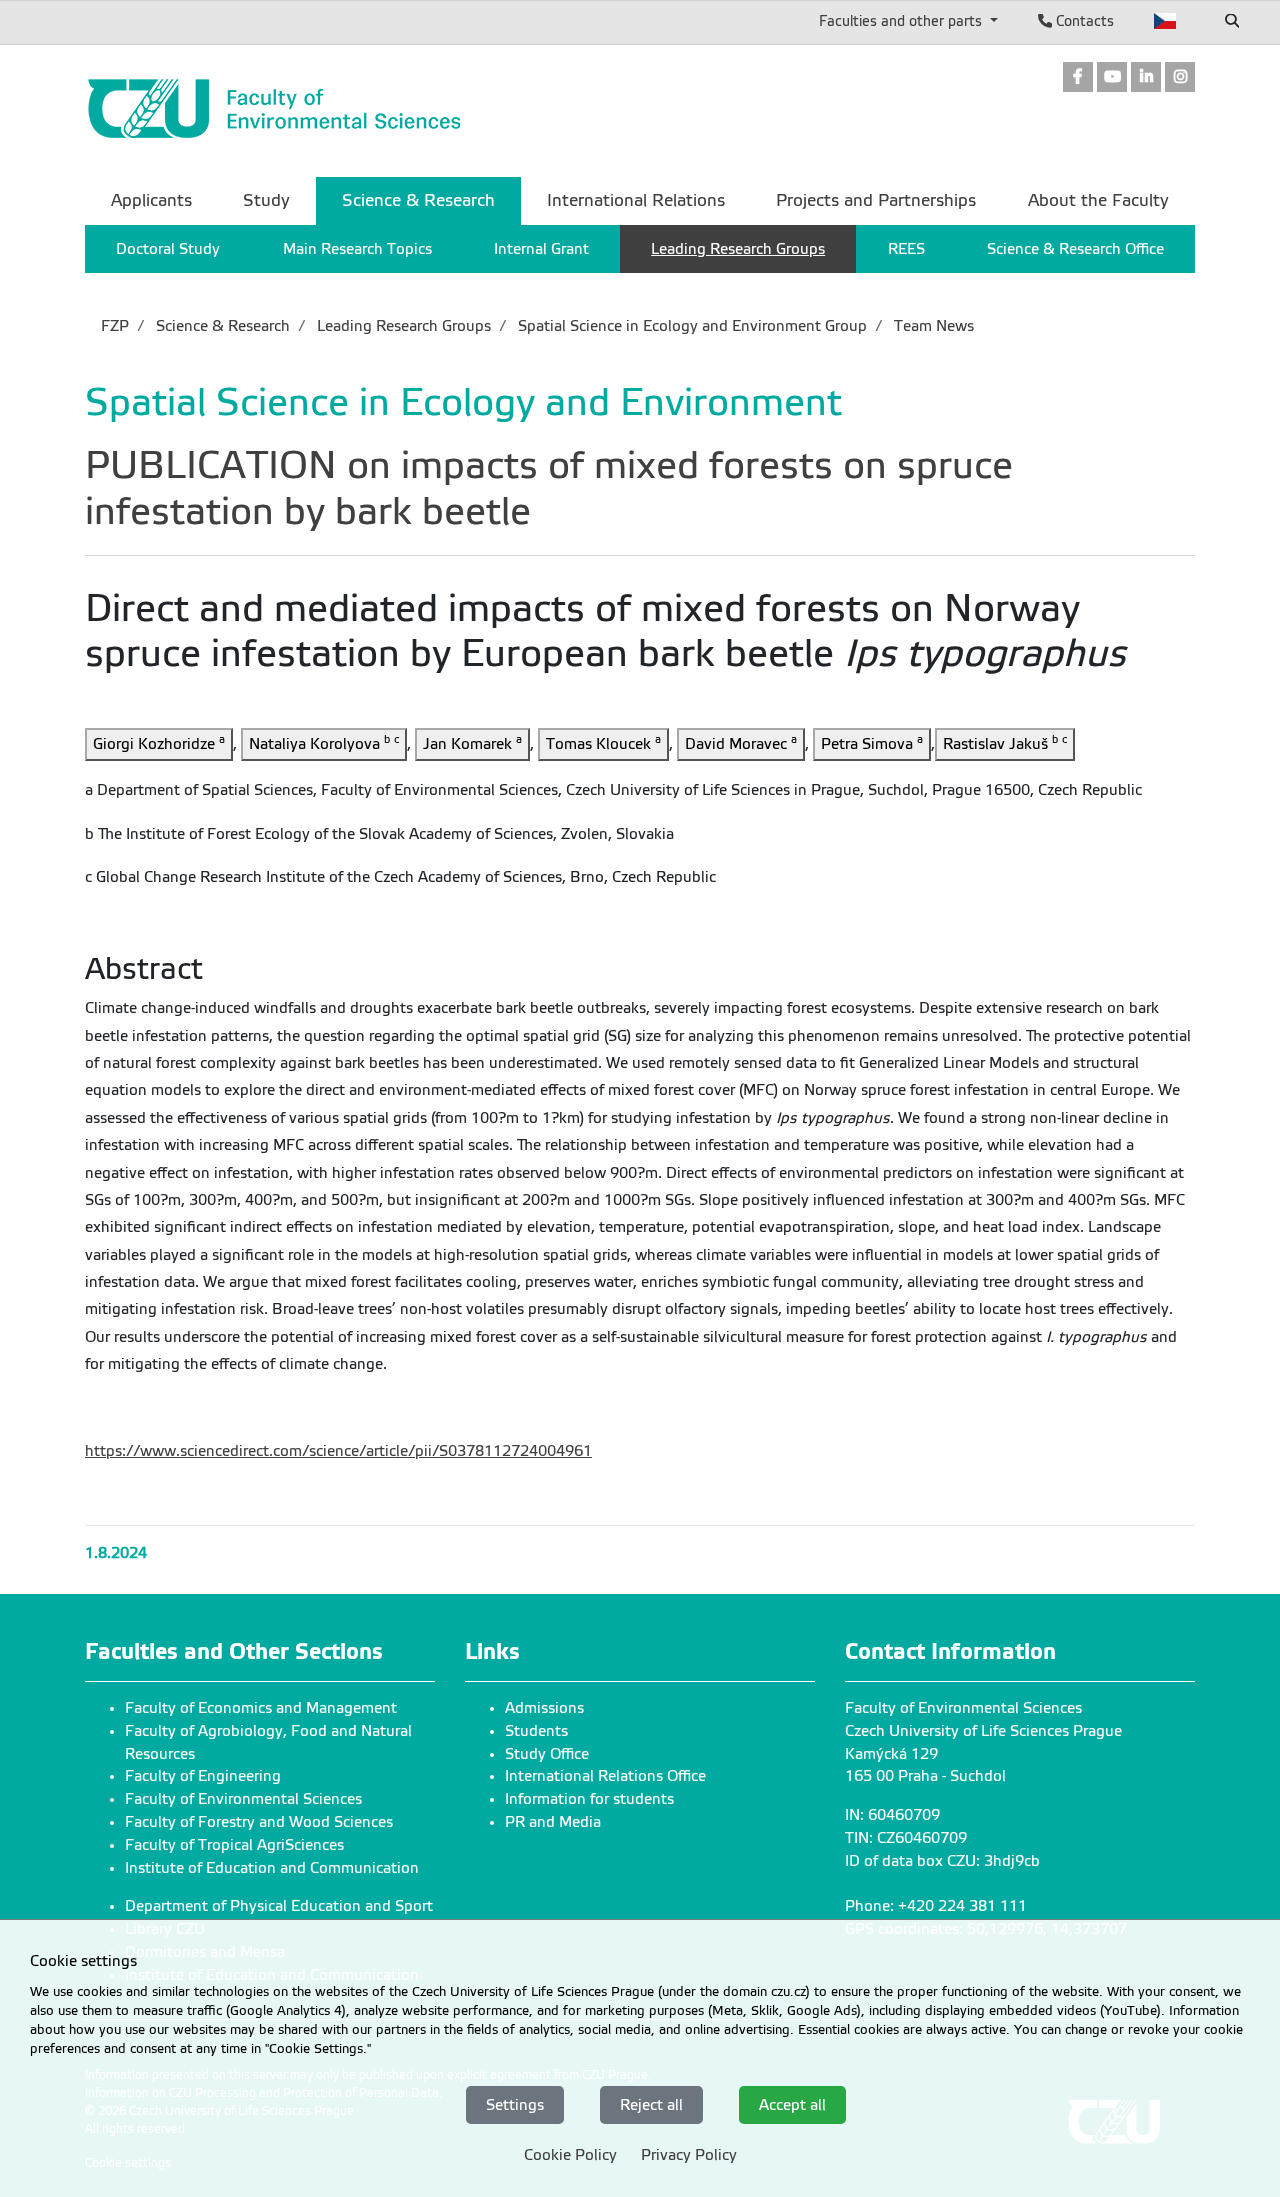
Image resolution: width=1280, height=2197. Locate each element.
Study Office (547, 1754)
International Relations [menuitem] (636, 200)
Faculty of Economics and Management (261, 1708)
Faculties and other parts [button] (902, 21)
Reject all (651, 2104)
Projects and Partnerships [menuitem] (876, 200)
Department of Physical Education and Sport (279, 1906)
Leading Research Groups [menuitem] (738, 249)
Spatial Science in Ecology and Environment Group (690, 326)
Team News (932, 326)
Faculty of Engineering (203, 1776)
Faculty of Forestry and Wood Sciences (259, 1822)
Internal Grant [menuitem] (541, 249)
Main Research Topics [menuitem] (357, 249)
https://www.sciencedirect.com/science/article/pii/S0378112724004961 (338, 1451)
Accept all (792, 2104)
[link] (1078, 78)
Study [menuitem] (266, 200)
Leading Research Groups (402, 326)
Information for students (589, 1799)
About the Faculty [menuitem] (1098, 200)
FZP (115, 326)
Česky (1165, 21)
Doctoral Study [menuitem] (168, 249)
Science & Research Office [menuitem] (1075, 249)
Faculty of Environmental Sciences (243, 1799)
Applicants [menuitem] (151, 200)
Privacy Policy (689, 2155)
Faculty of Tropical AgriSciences (234, 1845)
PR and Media (553, 1822)
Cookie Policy (570, 2155)
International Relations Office (605, 1776)
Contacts (1083, 21)
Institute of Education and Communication (272, 1868)
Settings (515, 2104)
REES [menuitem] (906, 249)
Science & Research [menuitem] (418, 200)
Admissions (544, 1708)
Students (536, 1731)
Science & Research (221, 326)
